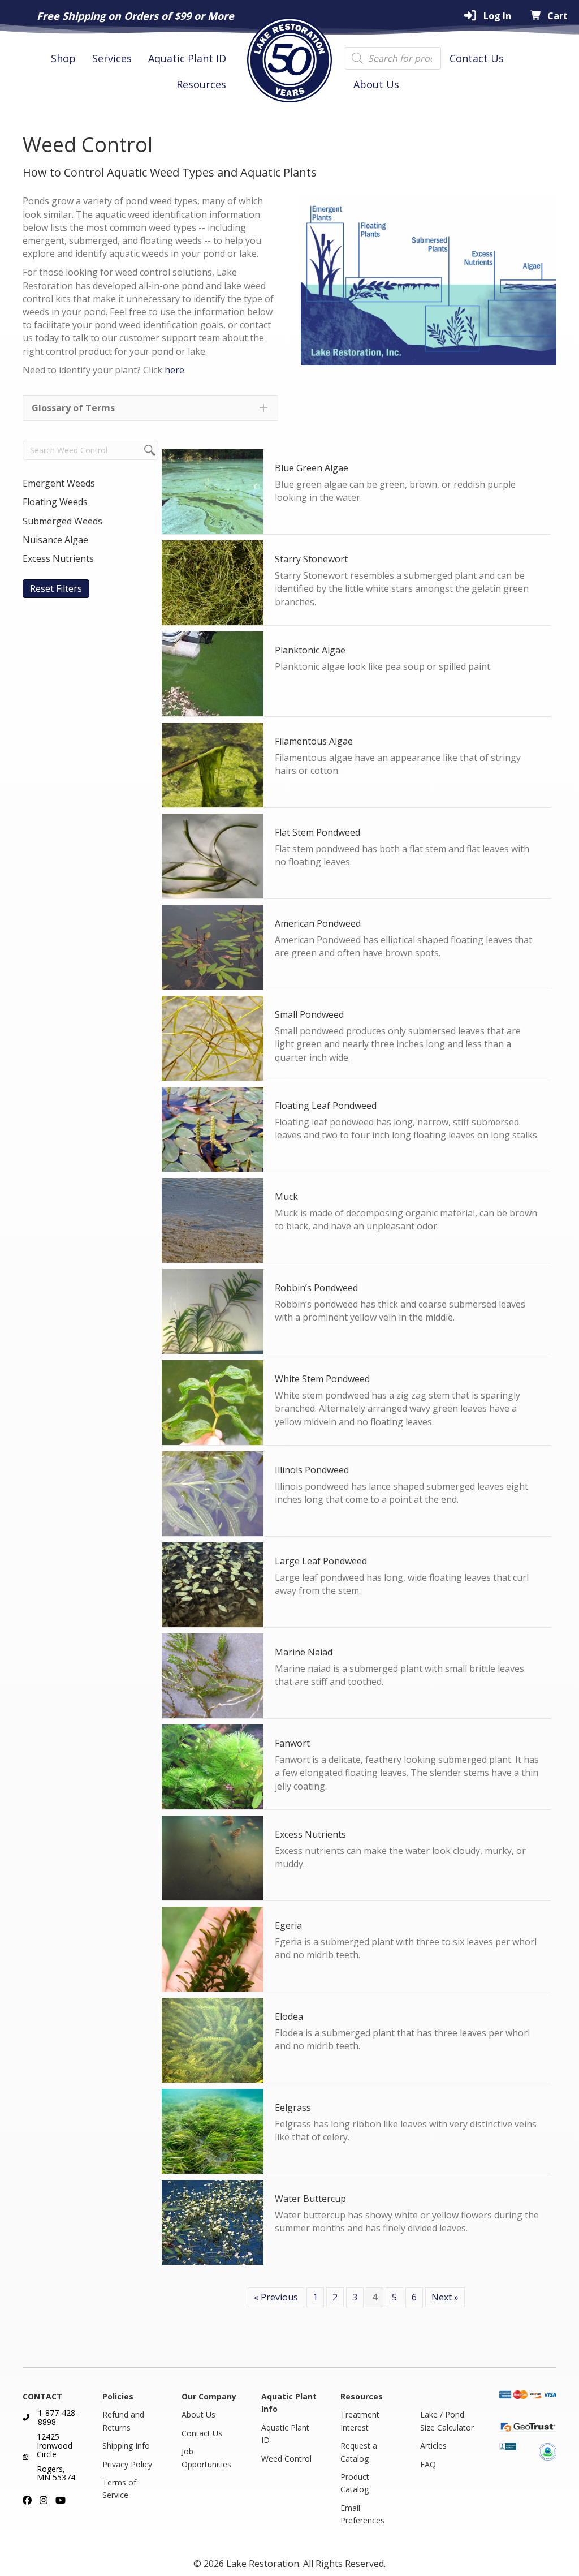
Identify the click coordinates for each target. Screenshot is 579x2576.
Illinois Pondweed (312, 1470)
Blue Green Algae (312, 468)
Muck (286, 1197)
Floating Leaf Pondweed (326, 1106)
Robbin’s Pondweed (316, 1288)
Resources (201, 84)
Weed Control (286, 2459)
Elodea (289, 2016)
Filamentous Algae (314, 741)
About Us (376, 84)
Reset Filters (56, 588)
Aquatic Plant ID (187, 58)
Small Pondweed (309, 1014)
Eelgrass (293, 2108)
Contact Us (477, 58)
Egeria (288, 1925)
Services (112, 58)
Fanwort (292, 1743)
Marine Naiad (304, 1652)
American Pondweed (318, 923)
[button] (150, 408)
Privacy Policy (127, 2464)
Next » (445, 2297)
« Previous (276, 2297)
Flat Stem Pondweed (317, 832)
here (174, 370)
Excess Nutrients (310, 1834)
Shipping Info (126, 2446)
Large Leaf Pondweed (321, 1561)
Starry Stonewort (311, 559)
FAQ (428, 2464)
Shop (63, 58)
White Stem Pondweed (322, 1379)
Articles (433, 2446)
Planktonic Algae (310, 650)
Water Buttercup (310, 2199)
